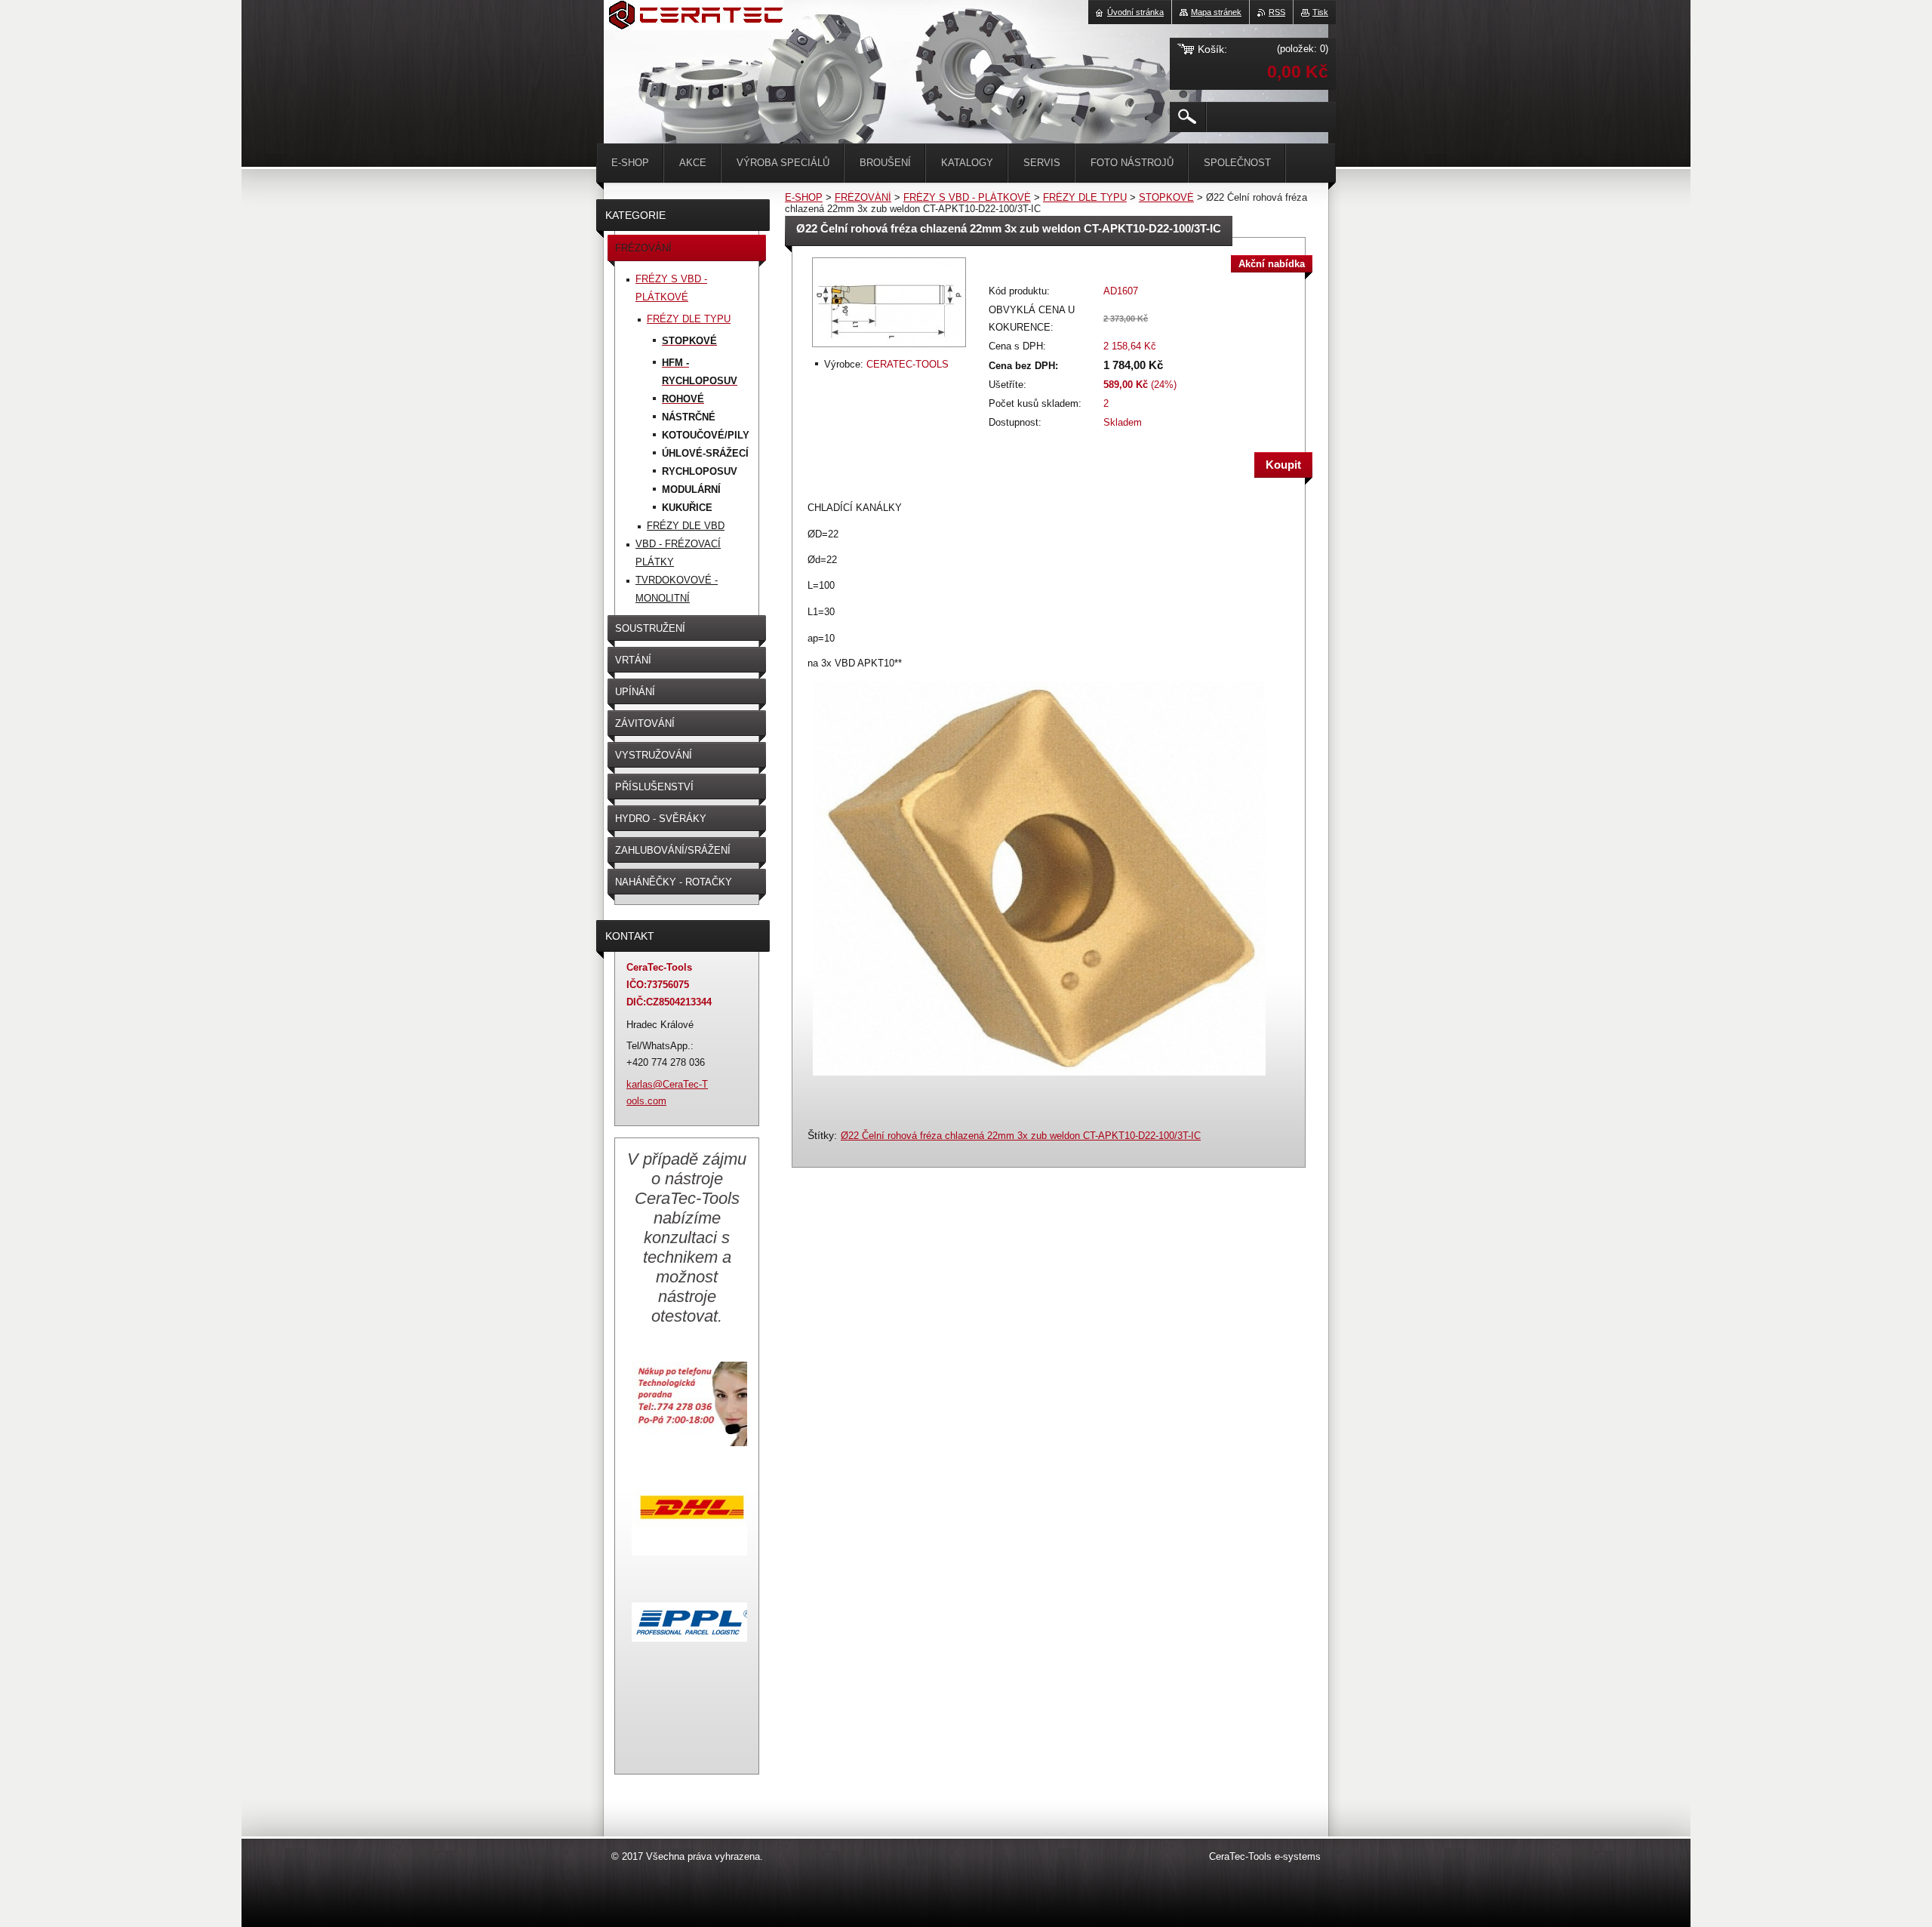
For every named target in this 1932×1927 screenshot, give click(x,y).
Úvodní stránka (1135, 12)
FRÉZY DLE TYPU (1085, 197)
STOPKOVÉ (1166, 197)
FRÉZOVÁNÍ (863, 197)
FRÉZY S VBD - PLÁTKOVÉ (967, 197)
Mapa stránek (1216, 12)
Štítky (821, 1135)
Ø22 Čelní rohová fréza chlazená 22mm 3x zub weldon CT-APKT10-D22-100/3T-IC (1021, 1136)
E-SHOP (804, 197)
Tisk (1320, 12)
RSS (1277, 12)
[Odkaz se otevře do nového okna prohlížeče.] (889, 348)
